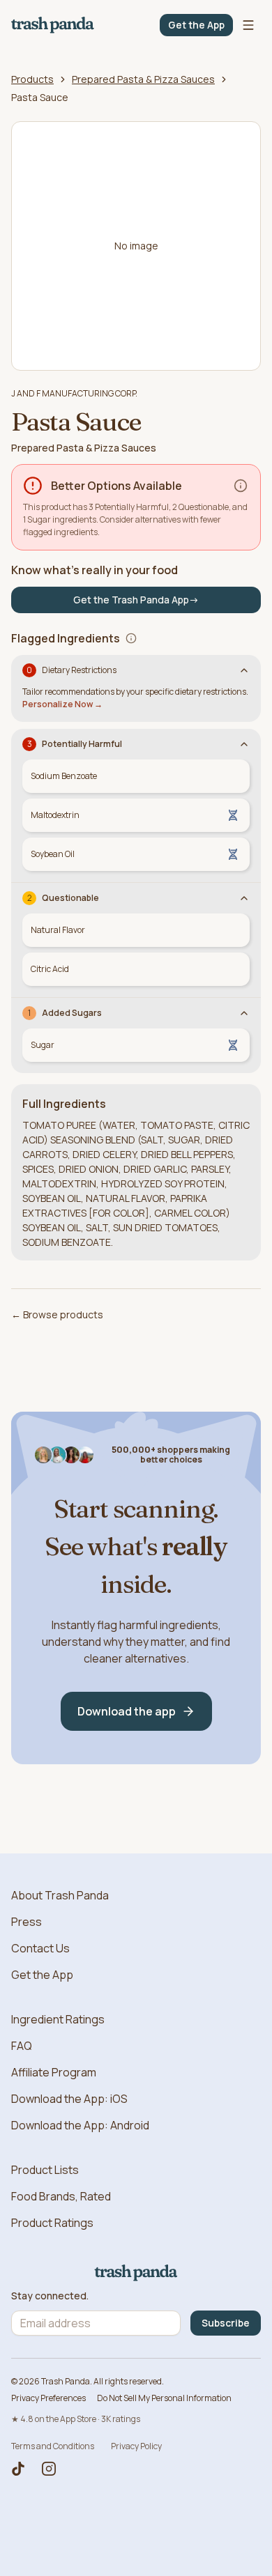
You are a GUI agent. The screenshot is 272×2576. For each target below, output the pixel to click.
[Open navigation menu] (248, 25)
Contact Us (40, 1948)
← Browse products (57, 1314)
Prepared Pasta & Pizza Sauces (143, 79)
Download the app (127, 1711)
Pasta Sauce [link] (40, 97)
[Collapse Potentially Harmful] (244, 744)
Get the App (196, 25)
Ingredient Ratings (58, 2019)
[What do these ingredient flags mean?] (131, 638)
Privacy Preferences (48, 2398)
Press (27, 1922)
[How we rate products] (241, 486)
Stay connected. (50, 2296)
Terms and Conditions (53, 2446)
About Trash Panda (60, 1895)
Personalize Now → (62, 704)
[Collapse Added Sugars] (244, 1013)
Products (32, 79)
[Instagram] (49, 2469)
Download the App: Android (80, 2125)
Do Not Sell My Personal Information (164, 2398)
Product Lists (45, 2170)
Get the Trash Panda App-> (136, 600)
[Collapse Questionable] (244, 898)
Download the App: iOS (69, 2099)
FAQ (22, 2046)
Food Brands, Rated (61, 2196)
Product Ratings (52, 2223)
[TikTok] (18, 2469)
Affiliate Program (54, 2072)
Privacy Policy (136, 2446)
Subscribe (226, 2323)
